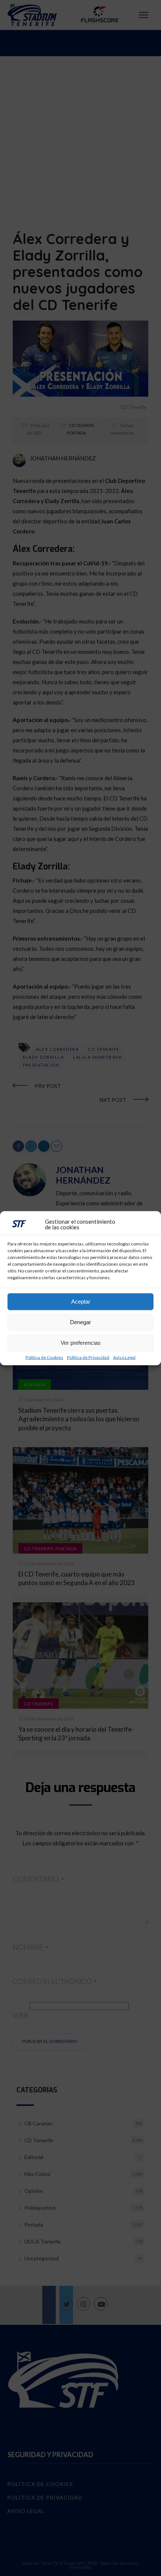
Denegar (80, 1322)
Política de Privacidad (88, 1357)
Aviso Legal (124, 1357)
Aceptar (81, 1301)
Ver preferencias (81, 1343)
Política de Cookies (44, 1357)
